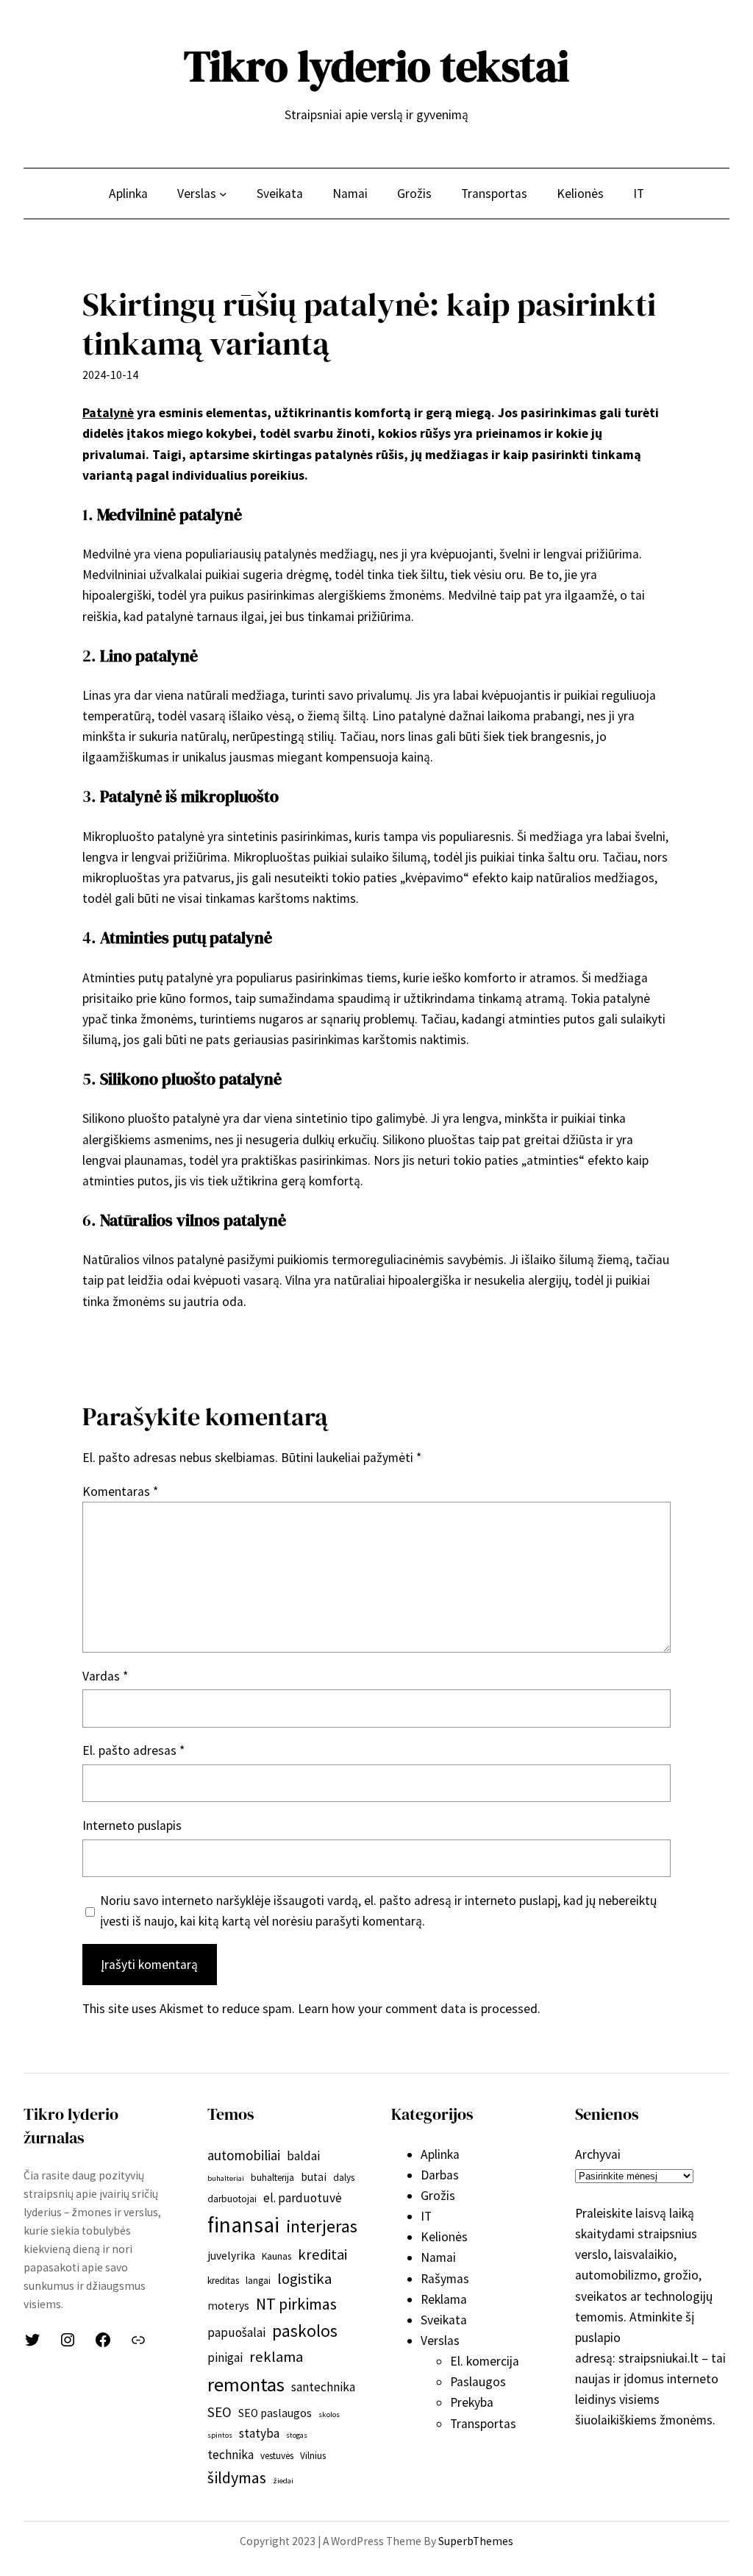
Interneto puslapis (132, 1825)
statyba (259, 2433)
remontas (246, 2384)
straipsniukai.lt (659, 2358)
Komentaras (120, 1491)
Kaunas (276, 2256)
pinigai (225, 2357)
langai (258, 2281)
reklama (276, 2357)
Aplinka (440, 2154)
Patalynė (108, 413)
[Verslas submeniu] (223, 193)
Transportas (483, 2424)
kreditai (322, 2254)
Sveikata (444, 2320)
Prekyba (472, 2402)
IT (426, 2216)
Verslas (440, 2341)
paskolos (305, 2331)
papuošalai (236, 2332)
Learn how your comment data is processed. (419, 2009)
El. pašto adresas (133, 1750)
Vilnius (313, 2456)
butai (314, 2177)
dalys (344, 2178)
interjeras (322, 2226)
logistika (304, 2279)
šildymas (237, 2477)
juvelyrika (231, 2256)
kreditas (223, 2281)
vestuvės (277, 2456)
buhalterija (272, 2178)
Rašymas (445, 2279)
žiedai (283, 2481)
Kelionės (444, 2237)
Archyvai (598, 2154)
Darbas (440, 2175)
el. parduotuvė (303, 2198)
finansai (243, 2225)
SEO (220, 2412)
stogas (297, 2435)
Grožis (438, 2196)
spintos (220, 2435)
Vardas (105, 1676)
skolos (329, 2414)
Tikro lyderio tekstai (376, 66)
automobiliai (244, 2155)
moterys (228, 2306)
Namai (438, 2257)
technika (231, 2455)
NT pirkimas (296, 2304)
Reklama (444, 2299)
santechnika (323, 2387)
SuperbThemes (476, 2541)
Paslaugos (478, 2382)
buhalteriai (226, 2178)
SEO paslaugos (275, 2413)
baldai (303, 2156)
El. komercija (485, 2361)
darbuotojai (232, 2199)
